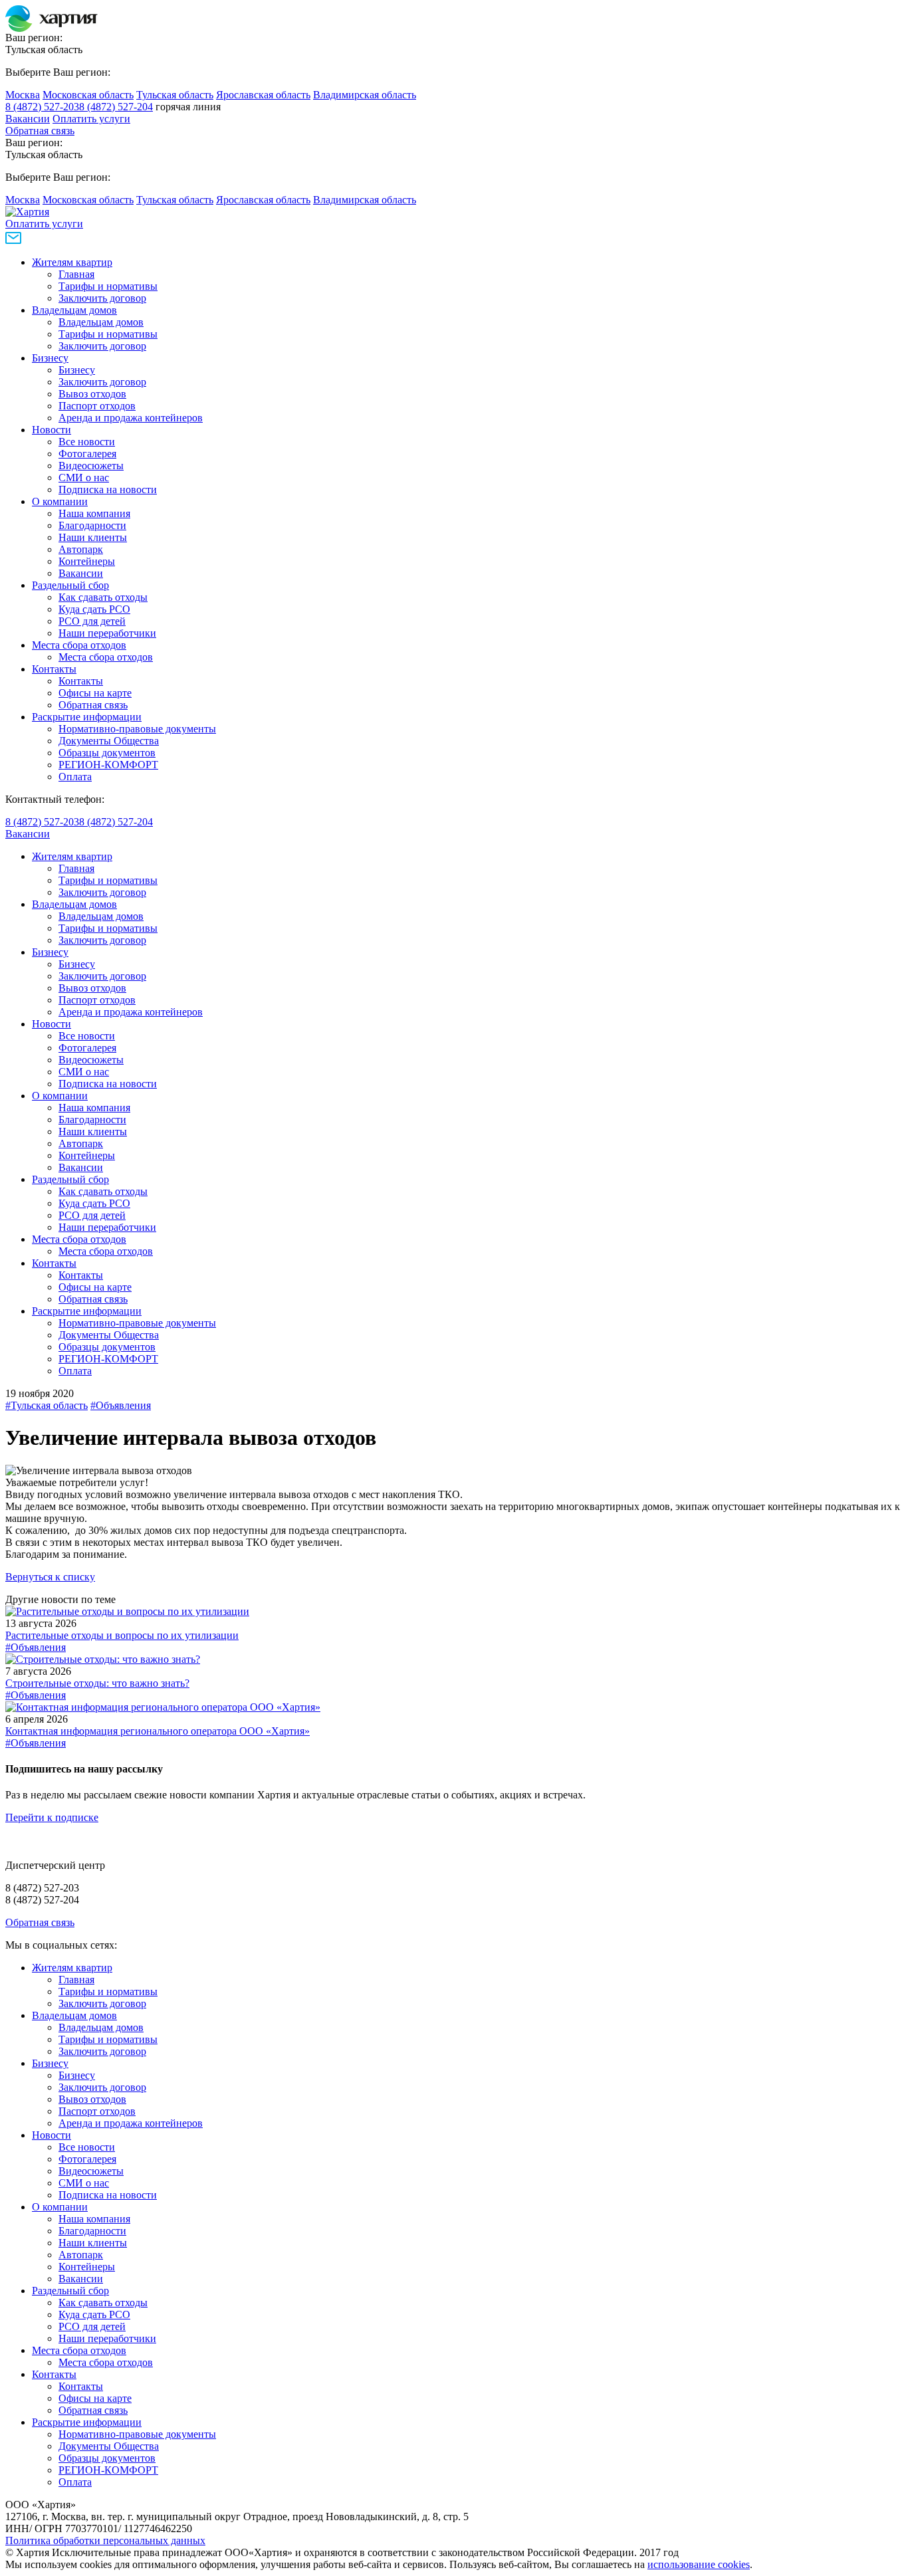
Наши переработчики (107, 633)
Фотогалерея (87, 454)
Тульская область (175, 95)
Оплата (75, 777)
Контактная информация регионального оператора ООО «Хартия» (158, 1731)
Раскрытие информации (87, 717)
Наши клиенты (93, 537)
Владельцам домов (74, 310)
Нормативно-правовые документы (137, 729)
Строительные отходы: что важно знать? (97, 1683)
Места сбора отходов (79, 645)
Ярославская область (263, 95)
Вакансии (28, 119)
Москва (23, 95)
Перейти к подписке (52, 1817)
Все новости (87, 442)
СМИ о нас (84, 478)
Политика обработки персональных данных (105, 2540)
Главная (76, 274)
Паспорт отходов (97, 406)
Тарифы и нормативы (108, 286)
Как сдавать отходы (103, 597)
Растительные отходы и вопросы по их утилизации (122, 1635)
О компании (60, 501)
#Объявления (121, 1405)
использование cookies (699, 2564)
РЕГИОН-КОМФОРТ (108, 765)
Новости (52, 430)
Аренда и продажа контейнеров (131, 418)
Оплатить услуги (91, 119)
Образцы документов (107, 753)
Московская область (88, 95)
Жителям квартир (72, 262)
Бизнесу (50, 358)
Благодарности (92, 525)
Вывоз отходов (92, 394)
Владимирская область (365, 95)
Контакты (54, 669)
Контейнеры (87, 561)
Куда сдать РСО (94, 609)
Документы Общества (109, 741)
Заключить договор (102, 298)
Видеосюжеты (91, 466)
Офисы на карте (95, 693)
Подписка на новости (108, 489)
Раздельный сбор (70, 585)
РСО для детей (92, 621)
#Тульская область (47, 1405)
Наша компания (94, 513)
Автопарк (81, 549)
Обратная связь (40, 131)
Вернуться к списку (50, 1577)
